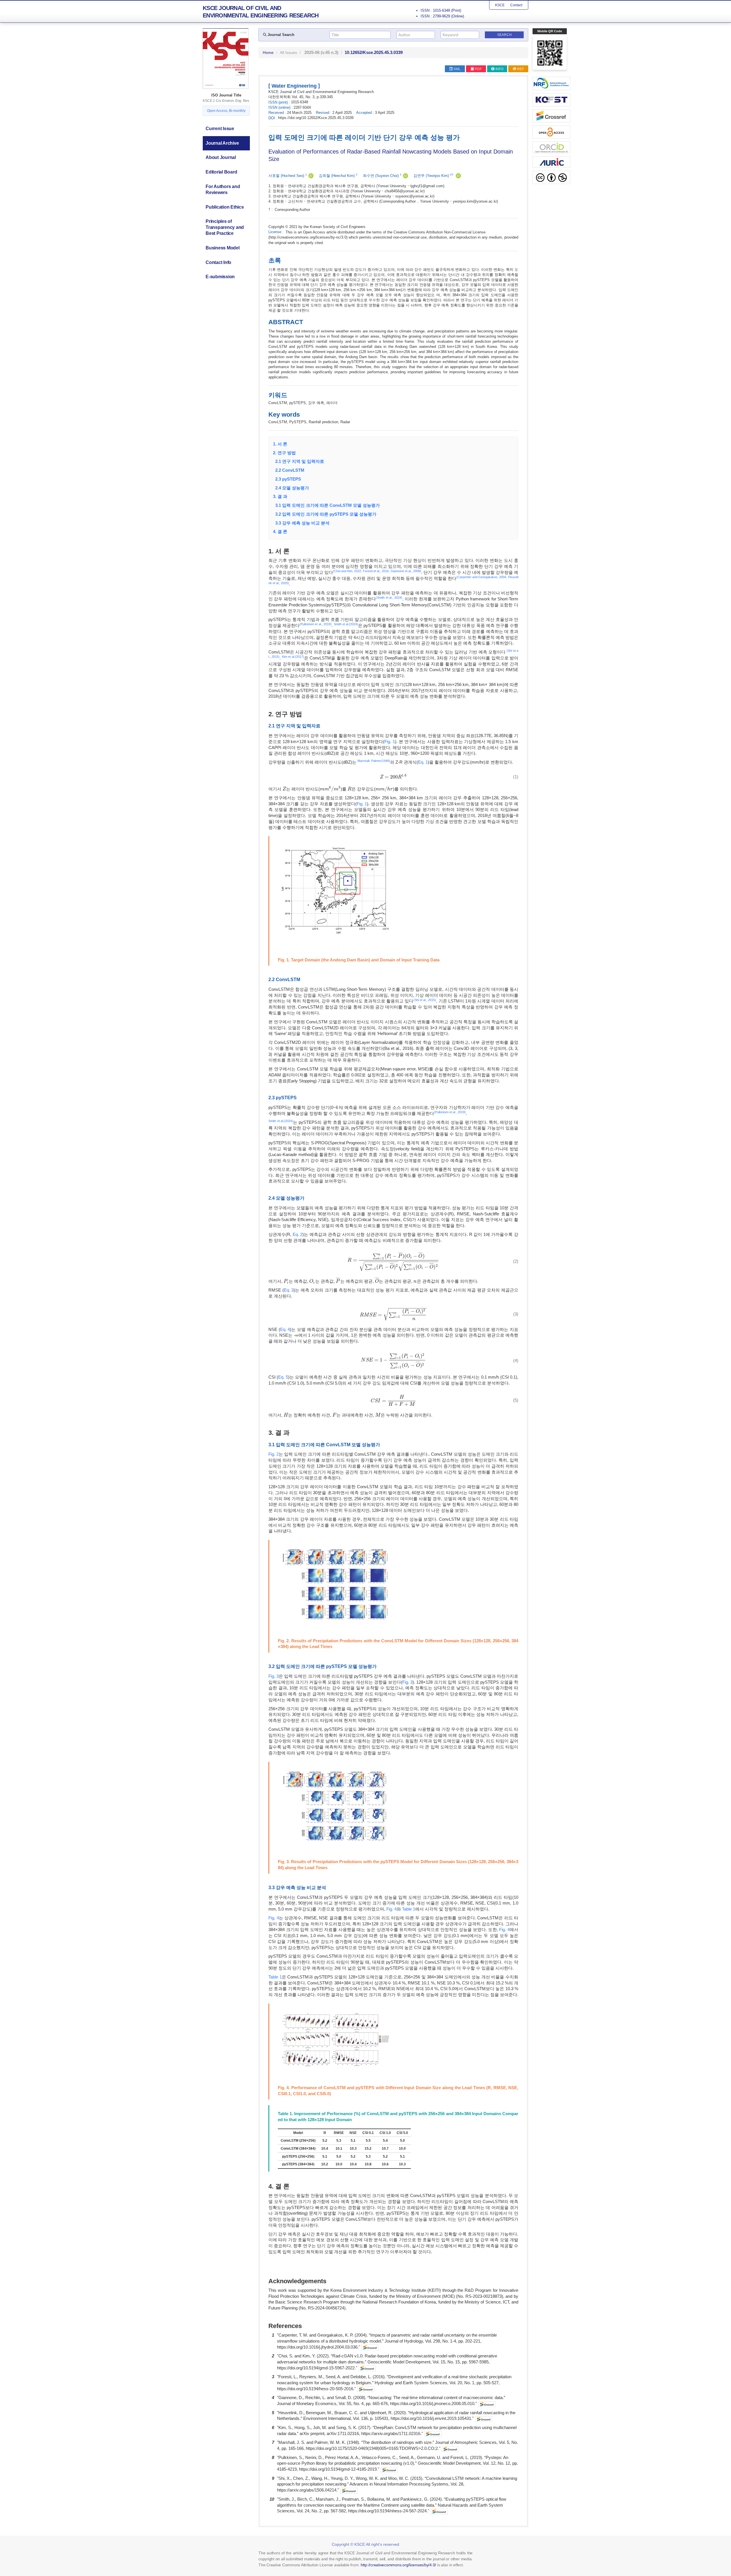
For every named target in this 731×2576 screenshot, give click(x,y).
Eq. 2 (298, 1234)
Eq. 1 (423, 762)
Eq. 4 (285, 1329)
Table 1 (409, 1909)
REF (521, 69)
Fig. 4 (391, 1909)
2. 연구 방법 (284, 453)
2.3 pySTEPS (287, 479)
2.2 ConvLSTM (289, 470)
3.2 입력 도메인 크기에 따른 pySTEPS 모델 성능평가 (325, 514)
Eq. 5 (283, 1377)
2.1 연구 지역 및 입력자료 (299, 461)
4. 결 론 (280, 531)
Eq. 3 (289, 1290)
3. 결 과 (280, 496)
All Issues (288, 53)
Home (268, 53)
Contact (516, 5)
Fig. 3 (274, 1676)
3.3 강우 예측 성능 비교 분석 (301, 523)
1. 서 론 (280, 444)
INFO (499, 69)
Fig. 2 (274, 1454)
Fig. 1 (390, 742)
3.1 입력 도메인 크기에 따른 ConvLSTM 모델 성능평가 (326, 505)
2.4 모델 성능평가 (291, 488)
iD (311, 176)
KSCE (500, 5)
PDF (478, 69)
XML (457, 69)
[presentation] (393, 777)
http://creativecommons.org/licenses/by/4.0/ (398, 2565)
